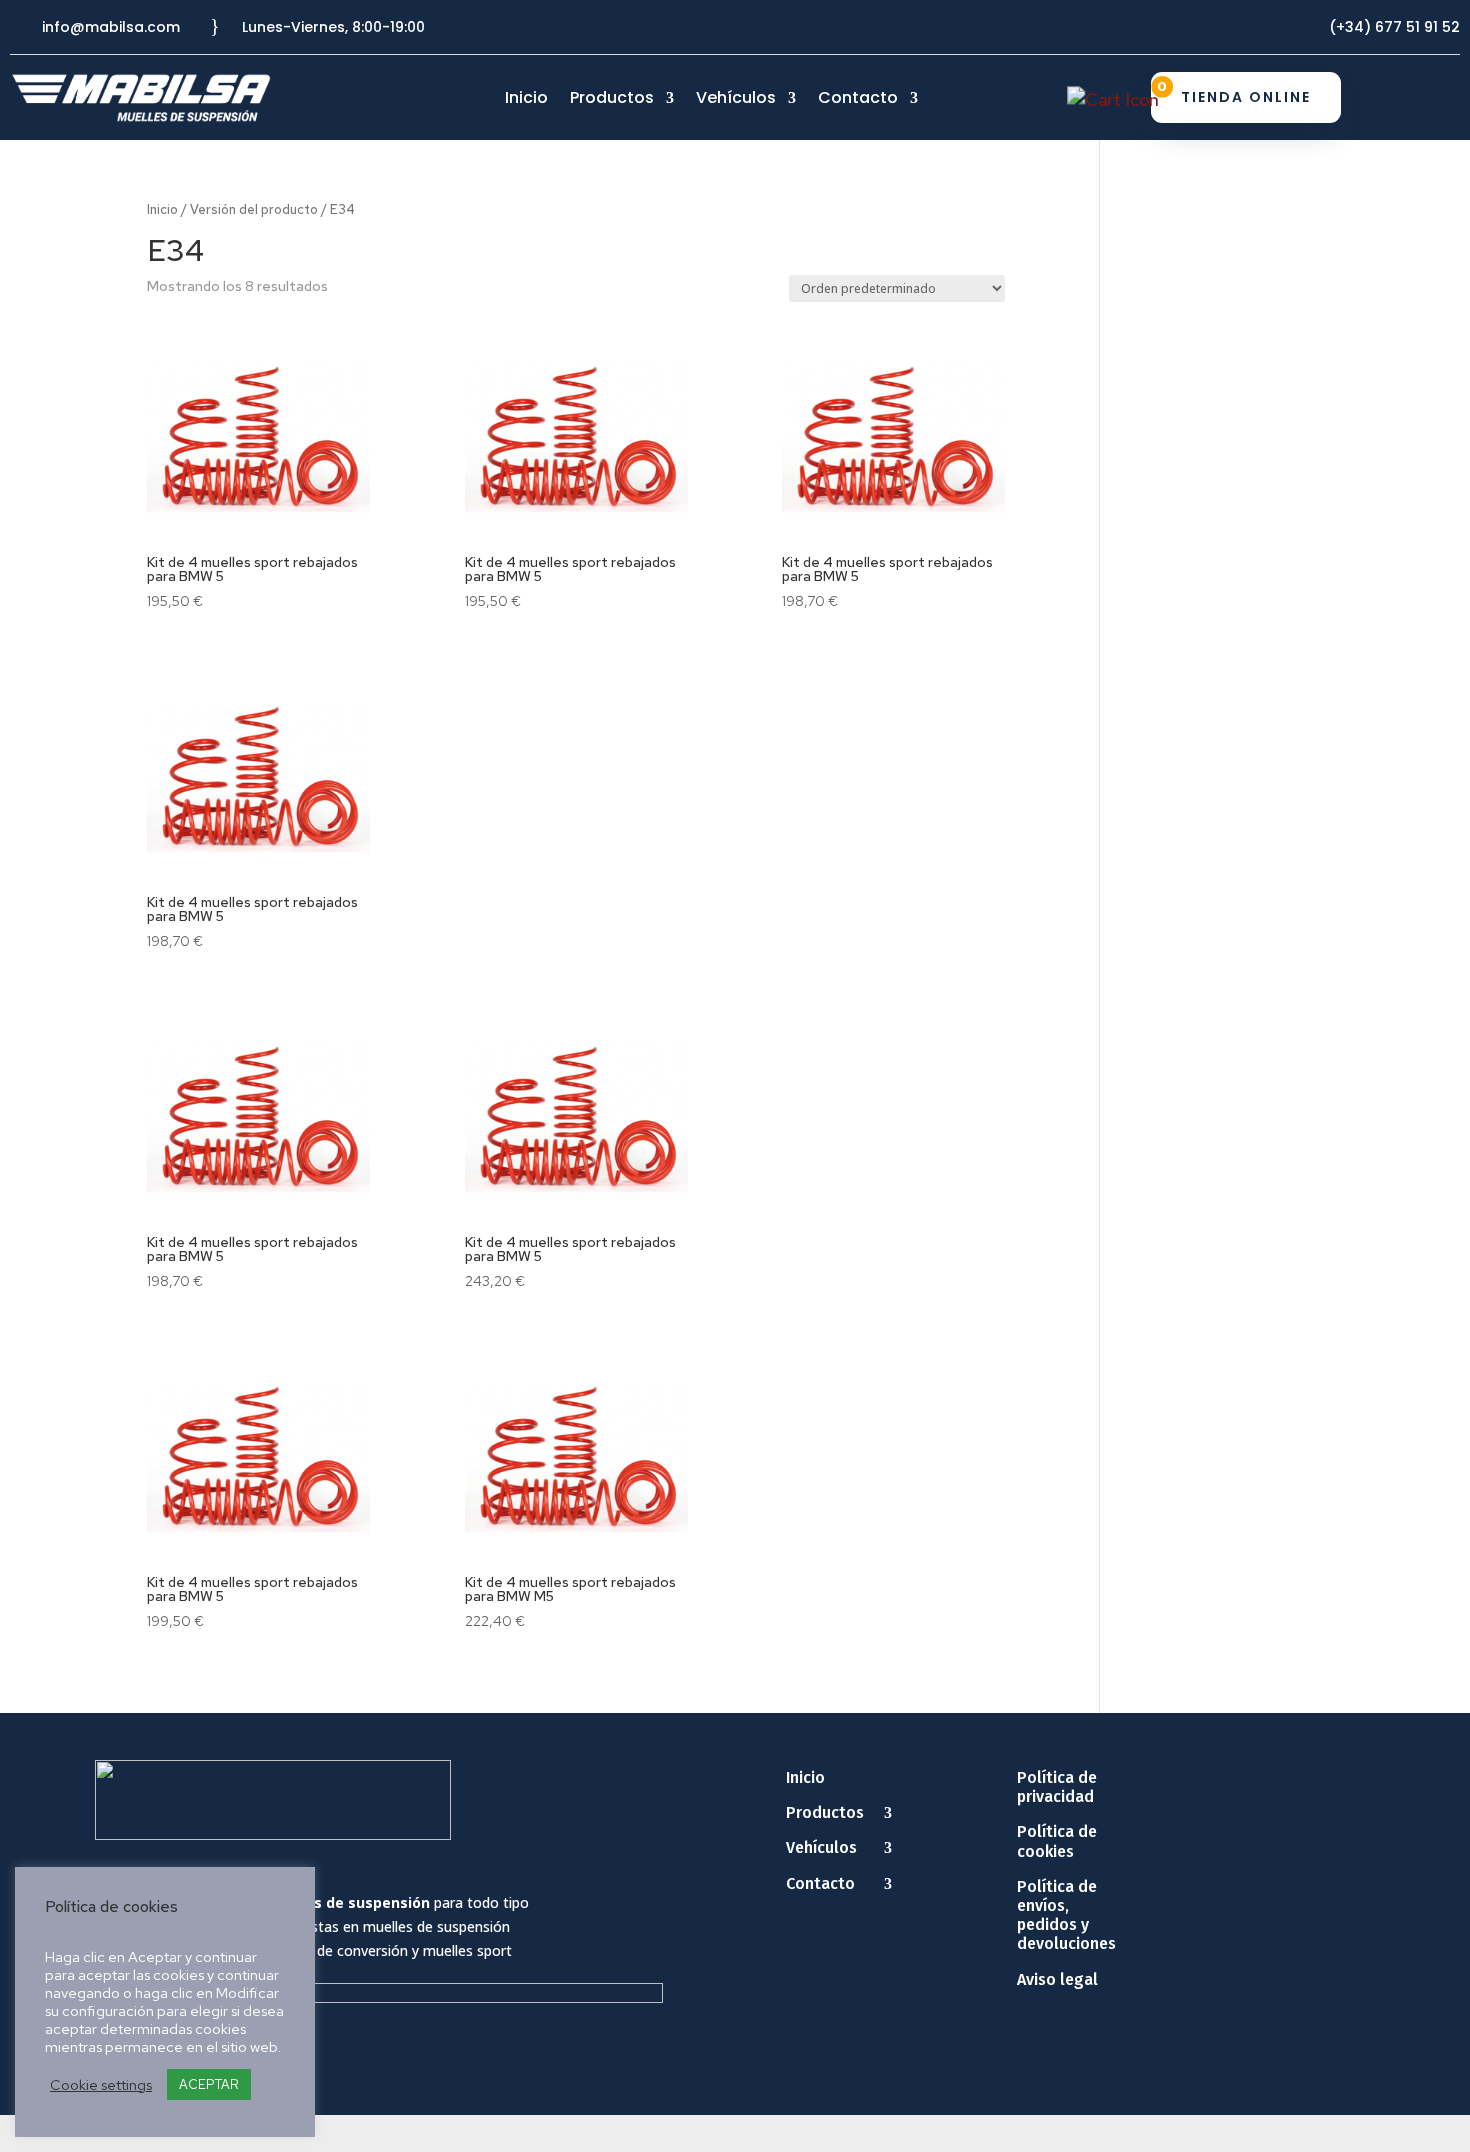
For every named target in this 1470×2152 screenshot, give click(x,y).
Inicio (526, 100)
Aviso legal (1057, 1979)
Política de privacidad (1057, 1787)
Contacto (858, 100)
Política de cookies (1057, 1841)
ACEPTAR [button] (209, 2084)
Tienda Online (1246, 97)
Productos (612, 100)
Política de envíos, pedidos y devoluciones (1066, 1915)
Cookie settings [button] (101, 2085)
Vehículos (736, 100)
